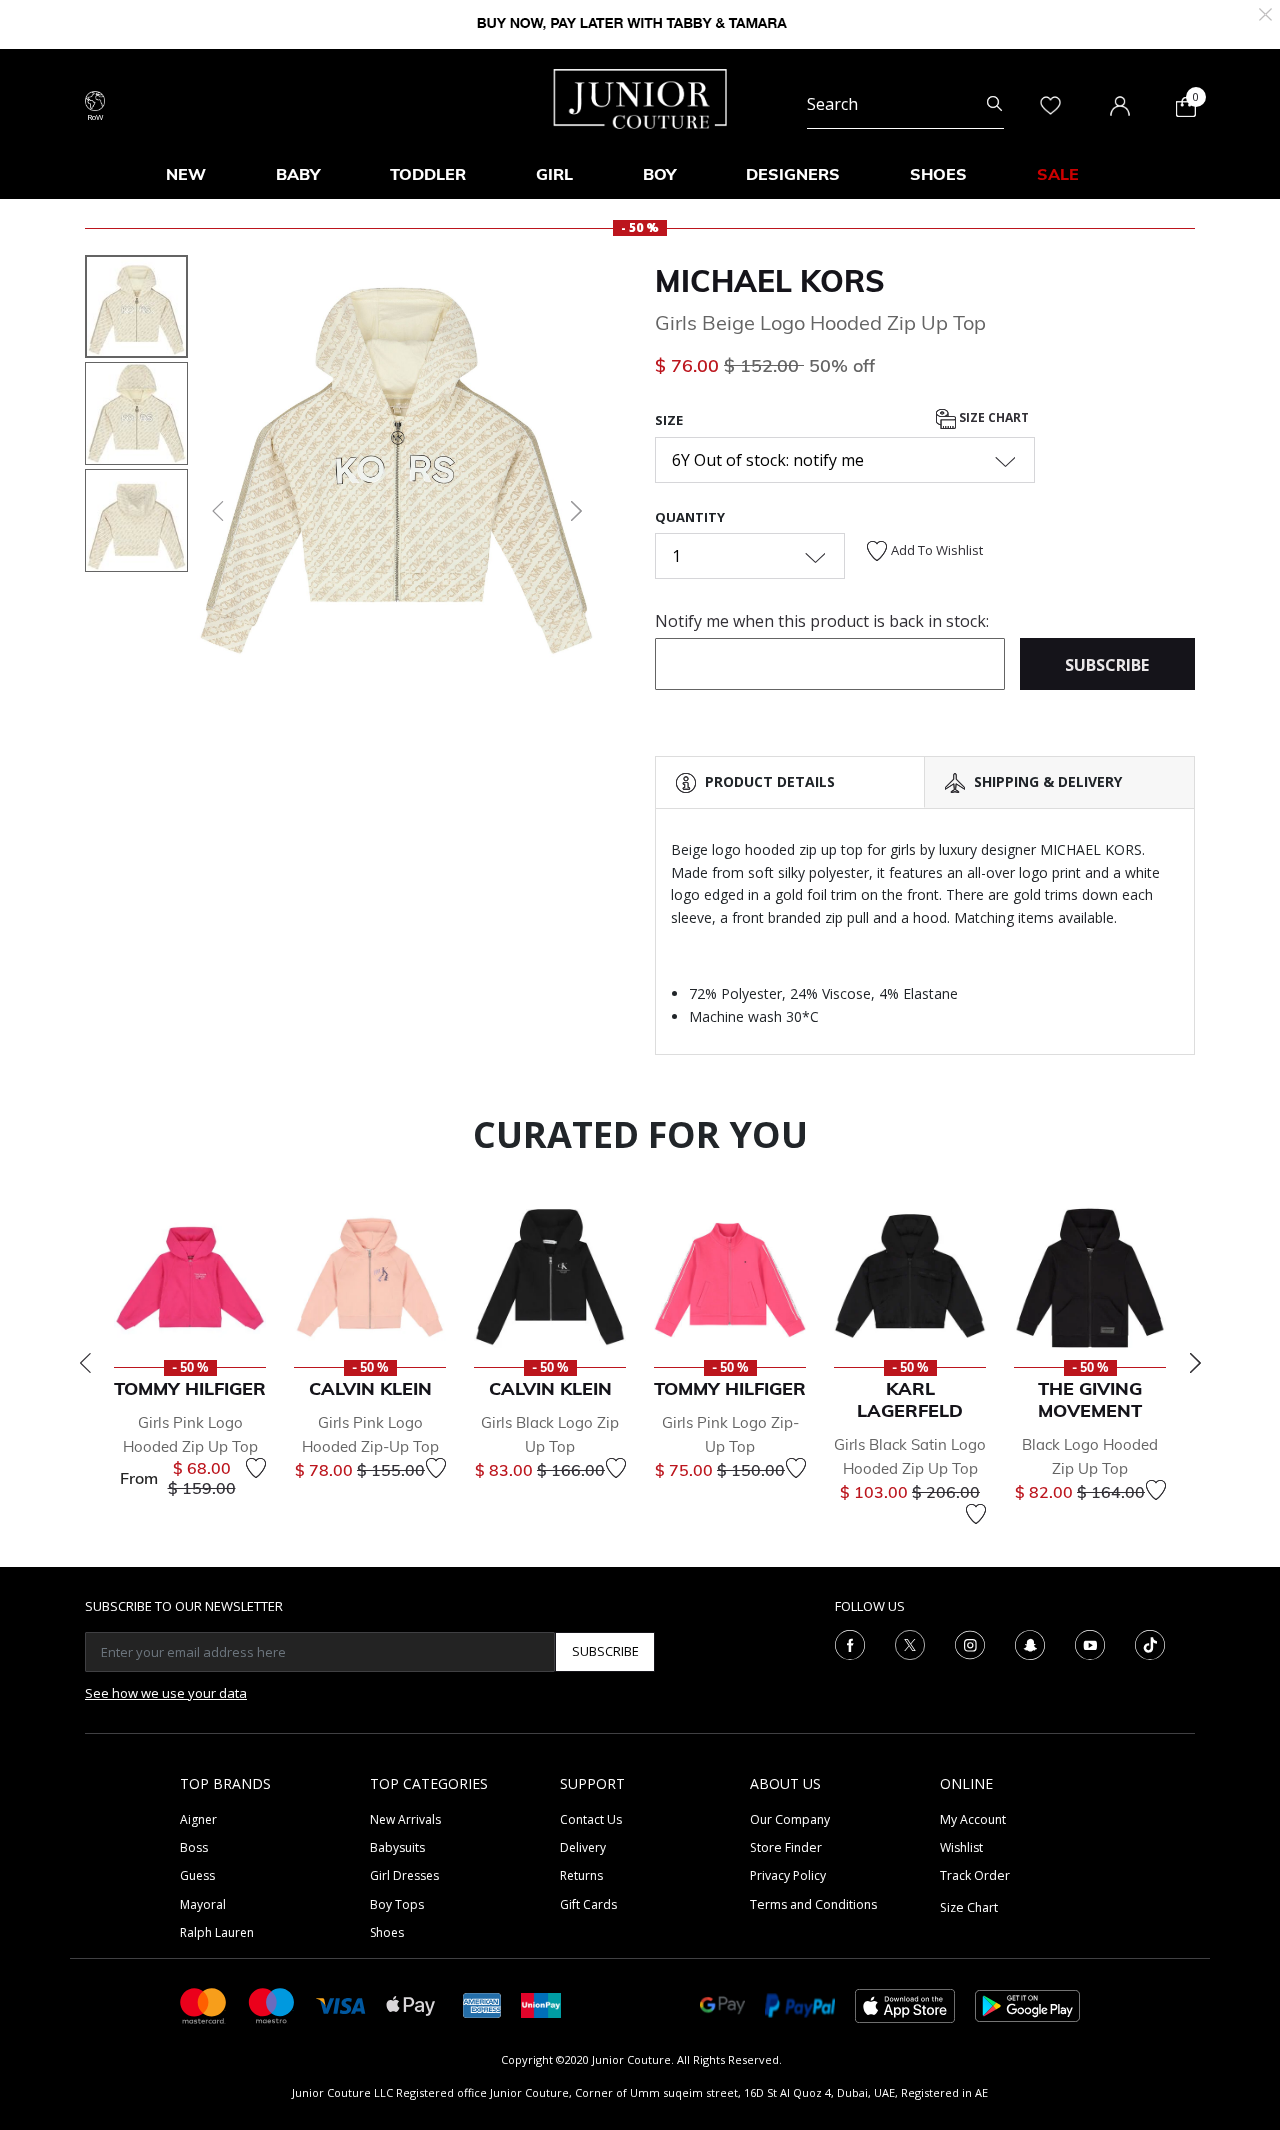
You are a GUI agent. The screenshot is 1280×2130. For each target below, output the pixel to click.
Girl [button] (554, 174)
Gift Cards (588, 1904)
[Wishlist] (256, 1468)
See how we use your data (166, 1693)
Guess (197, 1875)
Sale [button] (1058, 174)
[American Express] (482, 2004)
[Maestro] (272, 2004)
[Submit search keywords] (994, 104)
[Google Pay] (722, 2004)
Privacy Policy (788, 1875)
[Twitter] (910, 1643)
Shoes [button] (938, 174)
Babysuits (397, 1847)
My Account (973, 1819)
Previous (85, 1363)
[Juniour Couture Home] (640, 97)
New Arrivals (405, 1819)
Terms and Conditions (813, 1904)
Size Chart (992, 418)
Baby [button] (298, 174)
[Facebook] (850, 1643)
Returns (581, 1875)
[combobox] (905, 104)
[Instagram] (970, 1643)
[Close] (1265, 12)
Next (1195, 1363)
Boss (194, 1847)
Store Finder (786, 1847)
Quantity (690, 517)
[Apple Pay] (411, 2004)
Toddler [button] (428, 174)
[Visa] (341, 2004)
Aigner (198, 1819)
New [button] (186, 174)
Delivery (583, 1847)
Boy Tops (397, 1904)
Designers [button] (793, 174)
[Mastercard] (204, 2004)
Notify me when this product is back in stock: (822, 621)
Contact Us (591, 1819)
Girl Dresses (404, 1875)
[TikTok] (1150, 1643)
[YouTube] (1090, 1643)
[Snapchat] (1030, 1643)
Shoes (387, 1932)
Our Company (790, 1819)
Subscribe (605, 1651)
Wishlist (961, 1847)
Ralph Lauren (217, 1932)
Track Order (975, 1875)
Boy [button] (659, 174)
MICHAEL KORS (770, 281)
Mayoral (203, 1904)
